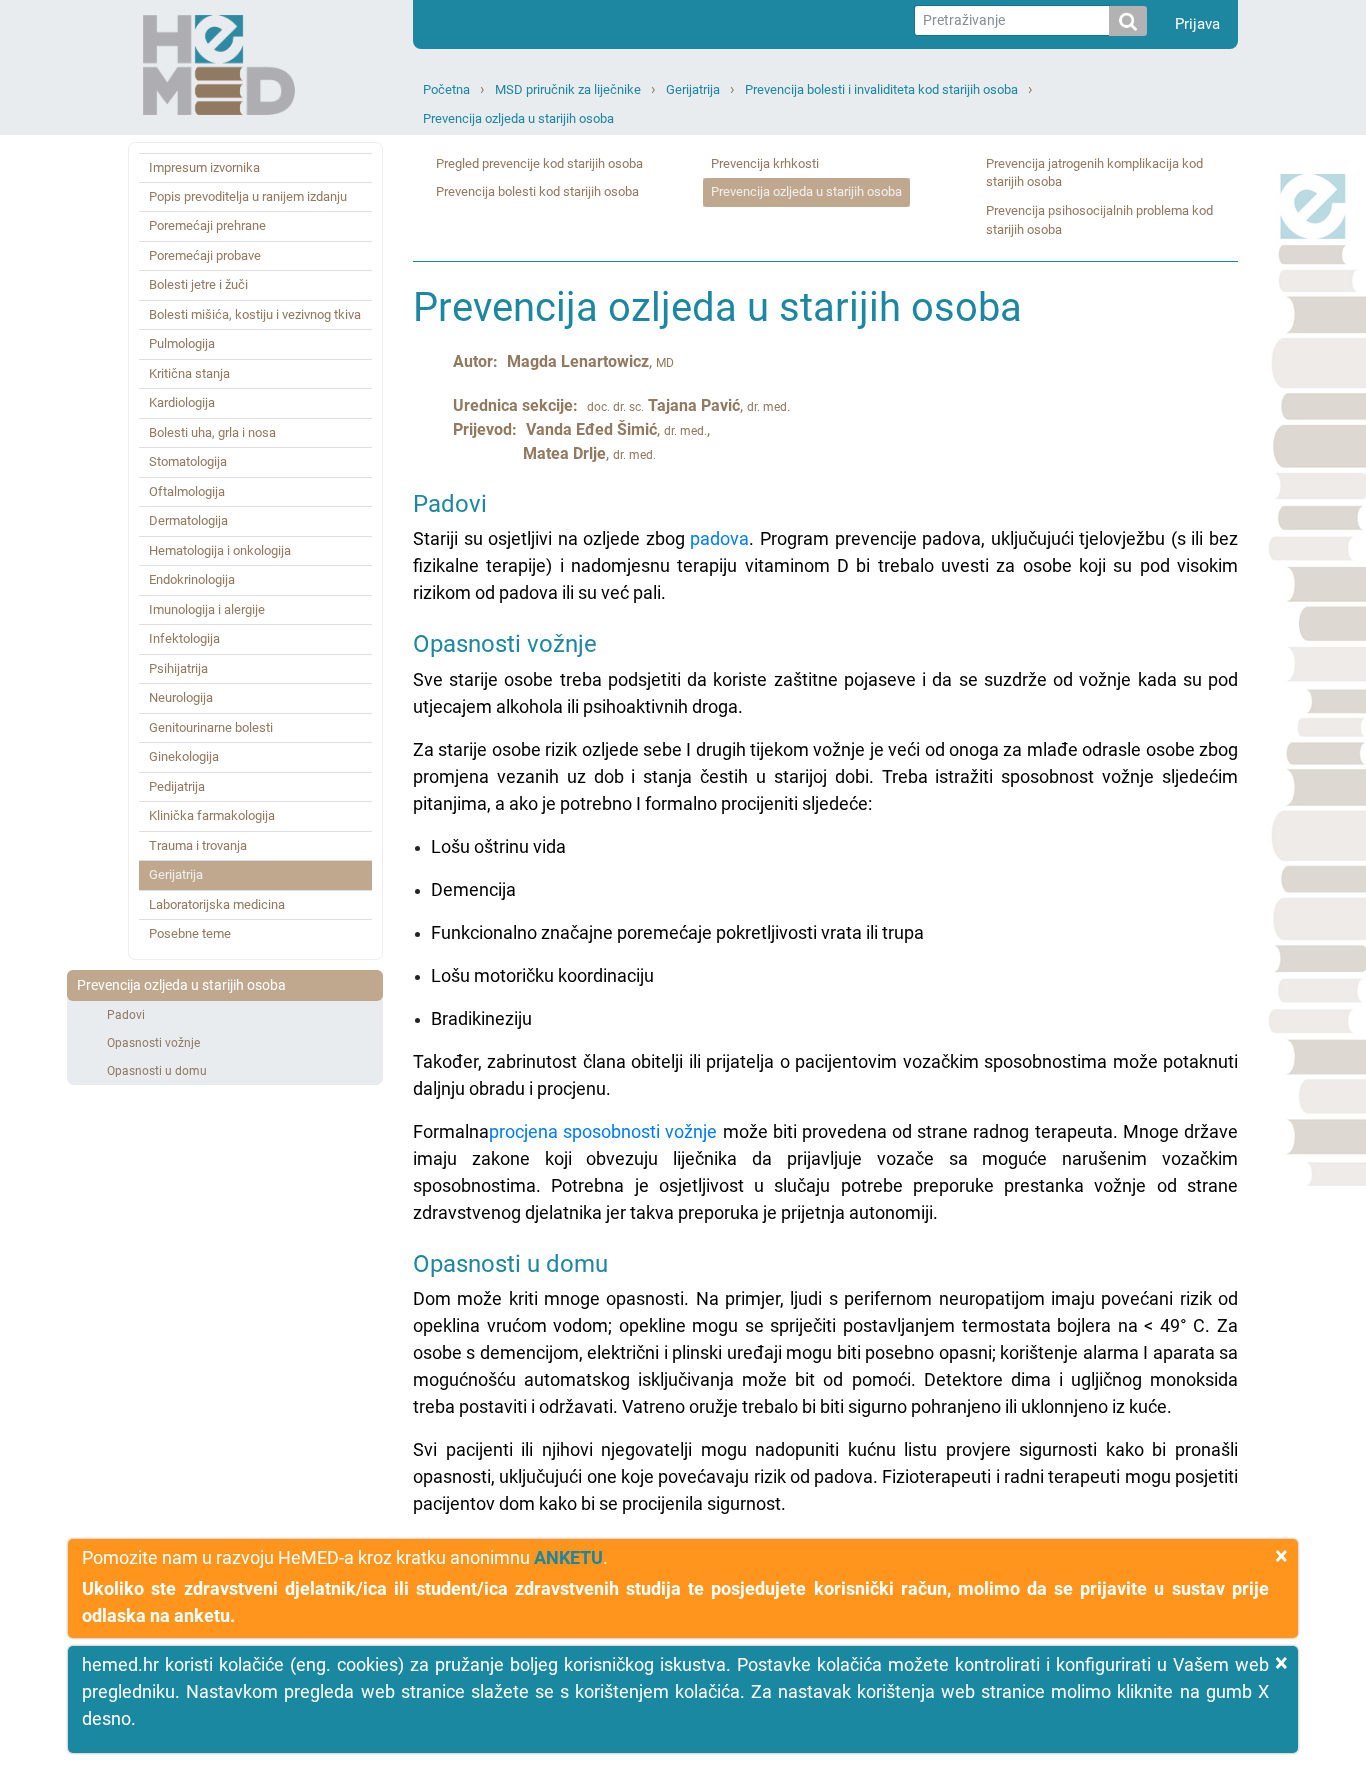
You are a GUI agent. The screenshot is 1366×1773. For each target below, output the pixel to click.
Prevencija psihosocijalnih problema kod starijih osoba (1099, 220)
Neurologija (181, 697)
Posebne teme (190, 933)
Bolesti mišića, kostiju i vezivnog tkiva (255, 314)
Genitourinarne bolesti (211, 727)
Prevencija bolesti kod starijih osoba (537, 191)
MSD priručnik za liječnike (568, 89)
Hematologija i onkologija (220, 550)
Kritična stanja (189, 373)
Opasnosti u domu (157, 1071)
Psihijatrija (178, 668)
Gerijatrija (693, 89)
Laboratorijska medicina (217, 904)
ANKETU (568, 1557)
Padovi (126, 1015)
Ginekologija (184, 756)
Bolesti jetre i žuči (198, 284)
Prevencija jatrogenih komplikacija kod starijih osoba (1094, 173)
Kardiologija (182, 402)
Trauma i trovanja (198, 845)
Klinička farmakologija (212, 815)
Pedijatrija (177, 786)
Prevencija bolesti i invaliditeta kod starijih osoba (881, 89)
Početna (446, 89)
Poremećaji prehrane (207, 225)
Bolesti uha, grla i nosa (212, 432)
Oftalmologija (187, 491)
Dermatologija (188, 520)
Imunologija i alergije (207, 609)
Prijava (1197, 24)
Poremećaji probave (205, 255)
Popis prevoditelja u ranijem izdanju (248, 196)
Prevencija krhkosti (765, 163)
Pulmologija (182, 343)
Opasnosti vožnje (153, 1043)
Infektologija (184, 638)
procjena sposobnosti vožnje (603, 1131)
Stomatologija (188, 461)
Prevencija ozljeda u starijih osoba (518, 118)
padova (719, 538)
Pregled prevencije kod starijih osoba (539, 163)
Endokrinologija (192, 579)
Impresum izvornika (204, 167)
